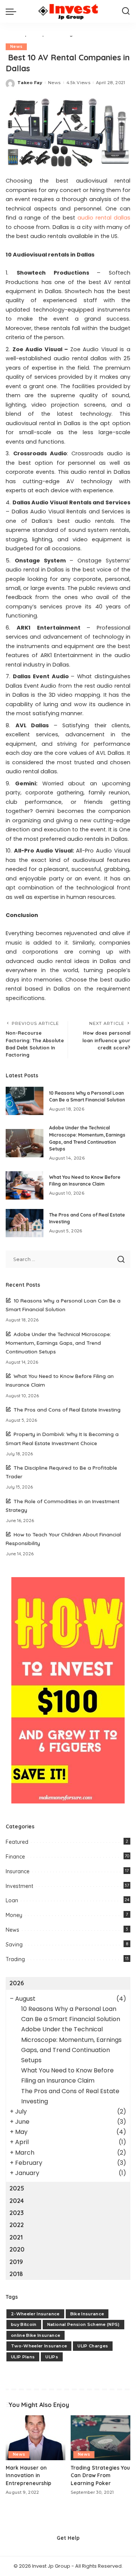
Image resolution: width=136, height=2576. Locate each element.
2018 (16, 2274)
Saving (14, 1945)
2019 (16, 2262)
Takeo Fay (30, 83)
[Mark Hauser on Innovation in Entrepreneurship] (36, 2438)
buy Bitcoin (24, 2324)
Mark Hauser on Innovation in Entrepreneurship (29, 2475)
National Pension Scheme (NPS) (83, 2324)
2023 (17, 2213)
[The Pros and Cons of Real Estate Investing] (25, 1223)
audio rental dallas (104, 218)
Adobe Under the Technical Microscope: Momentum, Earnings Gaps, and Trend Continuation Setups (58, 1343)
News (16, 47)
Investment (19, 1886)
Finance (15, 1857)
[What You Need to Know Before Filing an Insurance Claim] (25, 1185)
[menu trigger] (13, 11)
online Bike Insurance (36, 2335)
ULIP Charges (93, 2346)
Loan (12, 1900)
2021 (16, 2237)
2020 (17, 2249)
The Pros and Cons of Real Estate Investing (67, 1409)
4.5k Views (78, 83)
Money (14, 1915)
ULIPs (52, 2357)
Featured (17, 1842)
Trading (15, 1959)
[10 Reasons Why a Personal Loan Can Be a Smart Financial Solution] (25, 1101)
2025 (17, 2188)
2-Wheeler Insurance (35, 2314)
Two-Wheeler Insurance (39, 2346)
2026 (17, 1983)
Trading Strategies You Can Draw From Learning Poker (100, 2475)
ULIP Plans (23, 2357)
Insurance (18, 1871)
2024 (17, 2201)
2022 (17, 2225)
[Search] (126, 11)
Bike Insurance (87, 2314)
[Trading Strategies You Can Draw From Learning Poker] (100, 2438)
